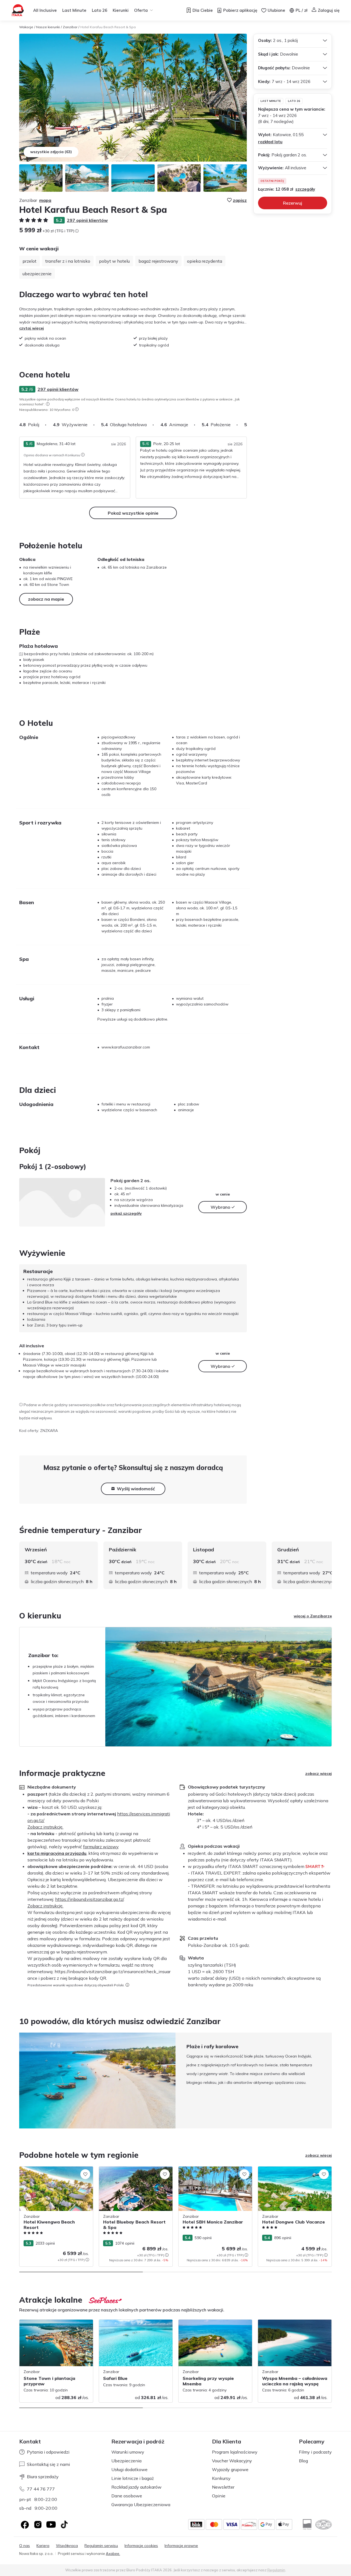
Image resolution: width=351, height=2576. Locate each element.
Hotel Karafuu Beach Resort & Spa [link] (108, 27)
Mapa (45, 200)
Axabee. (113, 2554)
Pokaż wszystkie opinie (133, 513)
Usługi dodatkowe (129, 2469)
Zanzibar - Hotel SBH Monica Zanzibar (213, 2169)
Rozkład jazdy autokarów (136, 2487)
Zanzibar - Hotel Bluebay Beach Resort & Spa (134, 2172)
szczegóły (305, 189)
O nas (25, 2546)
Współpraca (67, 2546)
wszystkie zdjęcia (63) (51, 152)
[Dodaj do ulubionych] (85, 2174)
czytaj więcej (32, 328)
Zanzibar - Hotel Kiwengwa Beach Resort (50, 2172)
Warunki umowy (128, 2452)
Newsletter (223, 2487)
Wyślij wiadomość (136, 1489)
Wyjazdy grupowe (230, 2469)
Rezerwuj (293, 203)
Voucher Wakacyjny (232, 2461)
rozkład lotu (270, 142)
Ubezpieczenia (126, 2461)
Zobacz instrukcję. (45, 1827)
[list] (48, 404)
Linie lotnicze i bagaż (133, 2478)
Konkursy (221, 2478)
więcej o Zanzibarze (313, 1616)
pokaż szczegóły (126, 1213)
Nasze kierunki (48, 27)
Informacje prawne (181, 2546)
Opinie (219, 2496)
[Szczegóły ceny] (77, 231)
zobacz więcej (319, 1773)
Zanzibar (70, 27)
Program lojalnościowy (235, 2452)
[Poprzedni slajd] (19, 2081)
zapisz (240, 200)
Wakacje (26, 27)
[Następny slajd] (247, 425)
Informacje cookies (141, 2546)
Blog (303, 2461)
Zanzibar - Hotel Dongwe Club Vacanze (294, 2169)
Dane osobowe (127, 2496)
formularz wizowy (101, 1847)
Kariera (43, 2546)
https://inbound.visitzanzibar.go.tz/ (89, 1899)
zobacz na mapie (46, 599)
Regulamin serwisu (101, 2546)
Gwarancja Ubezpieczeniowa (141, 2505)
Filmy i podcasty (315, 2452)
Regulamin (276, 2570)
